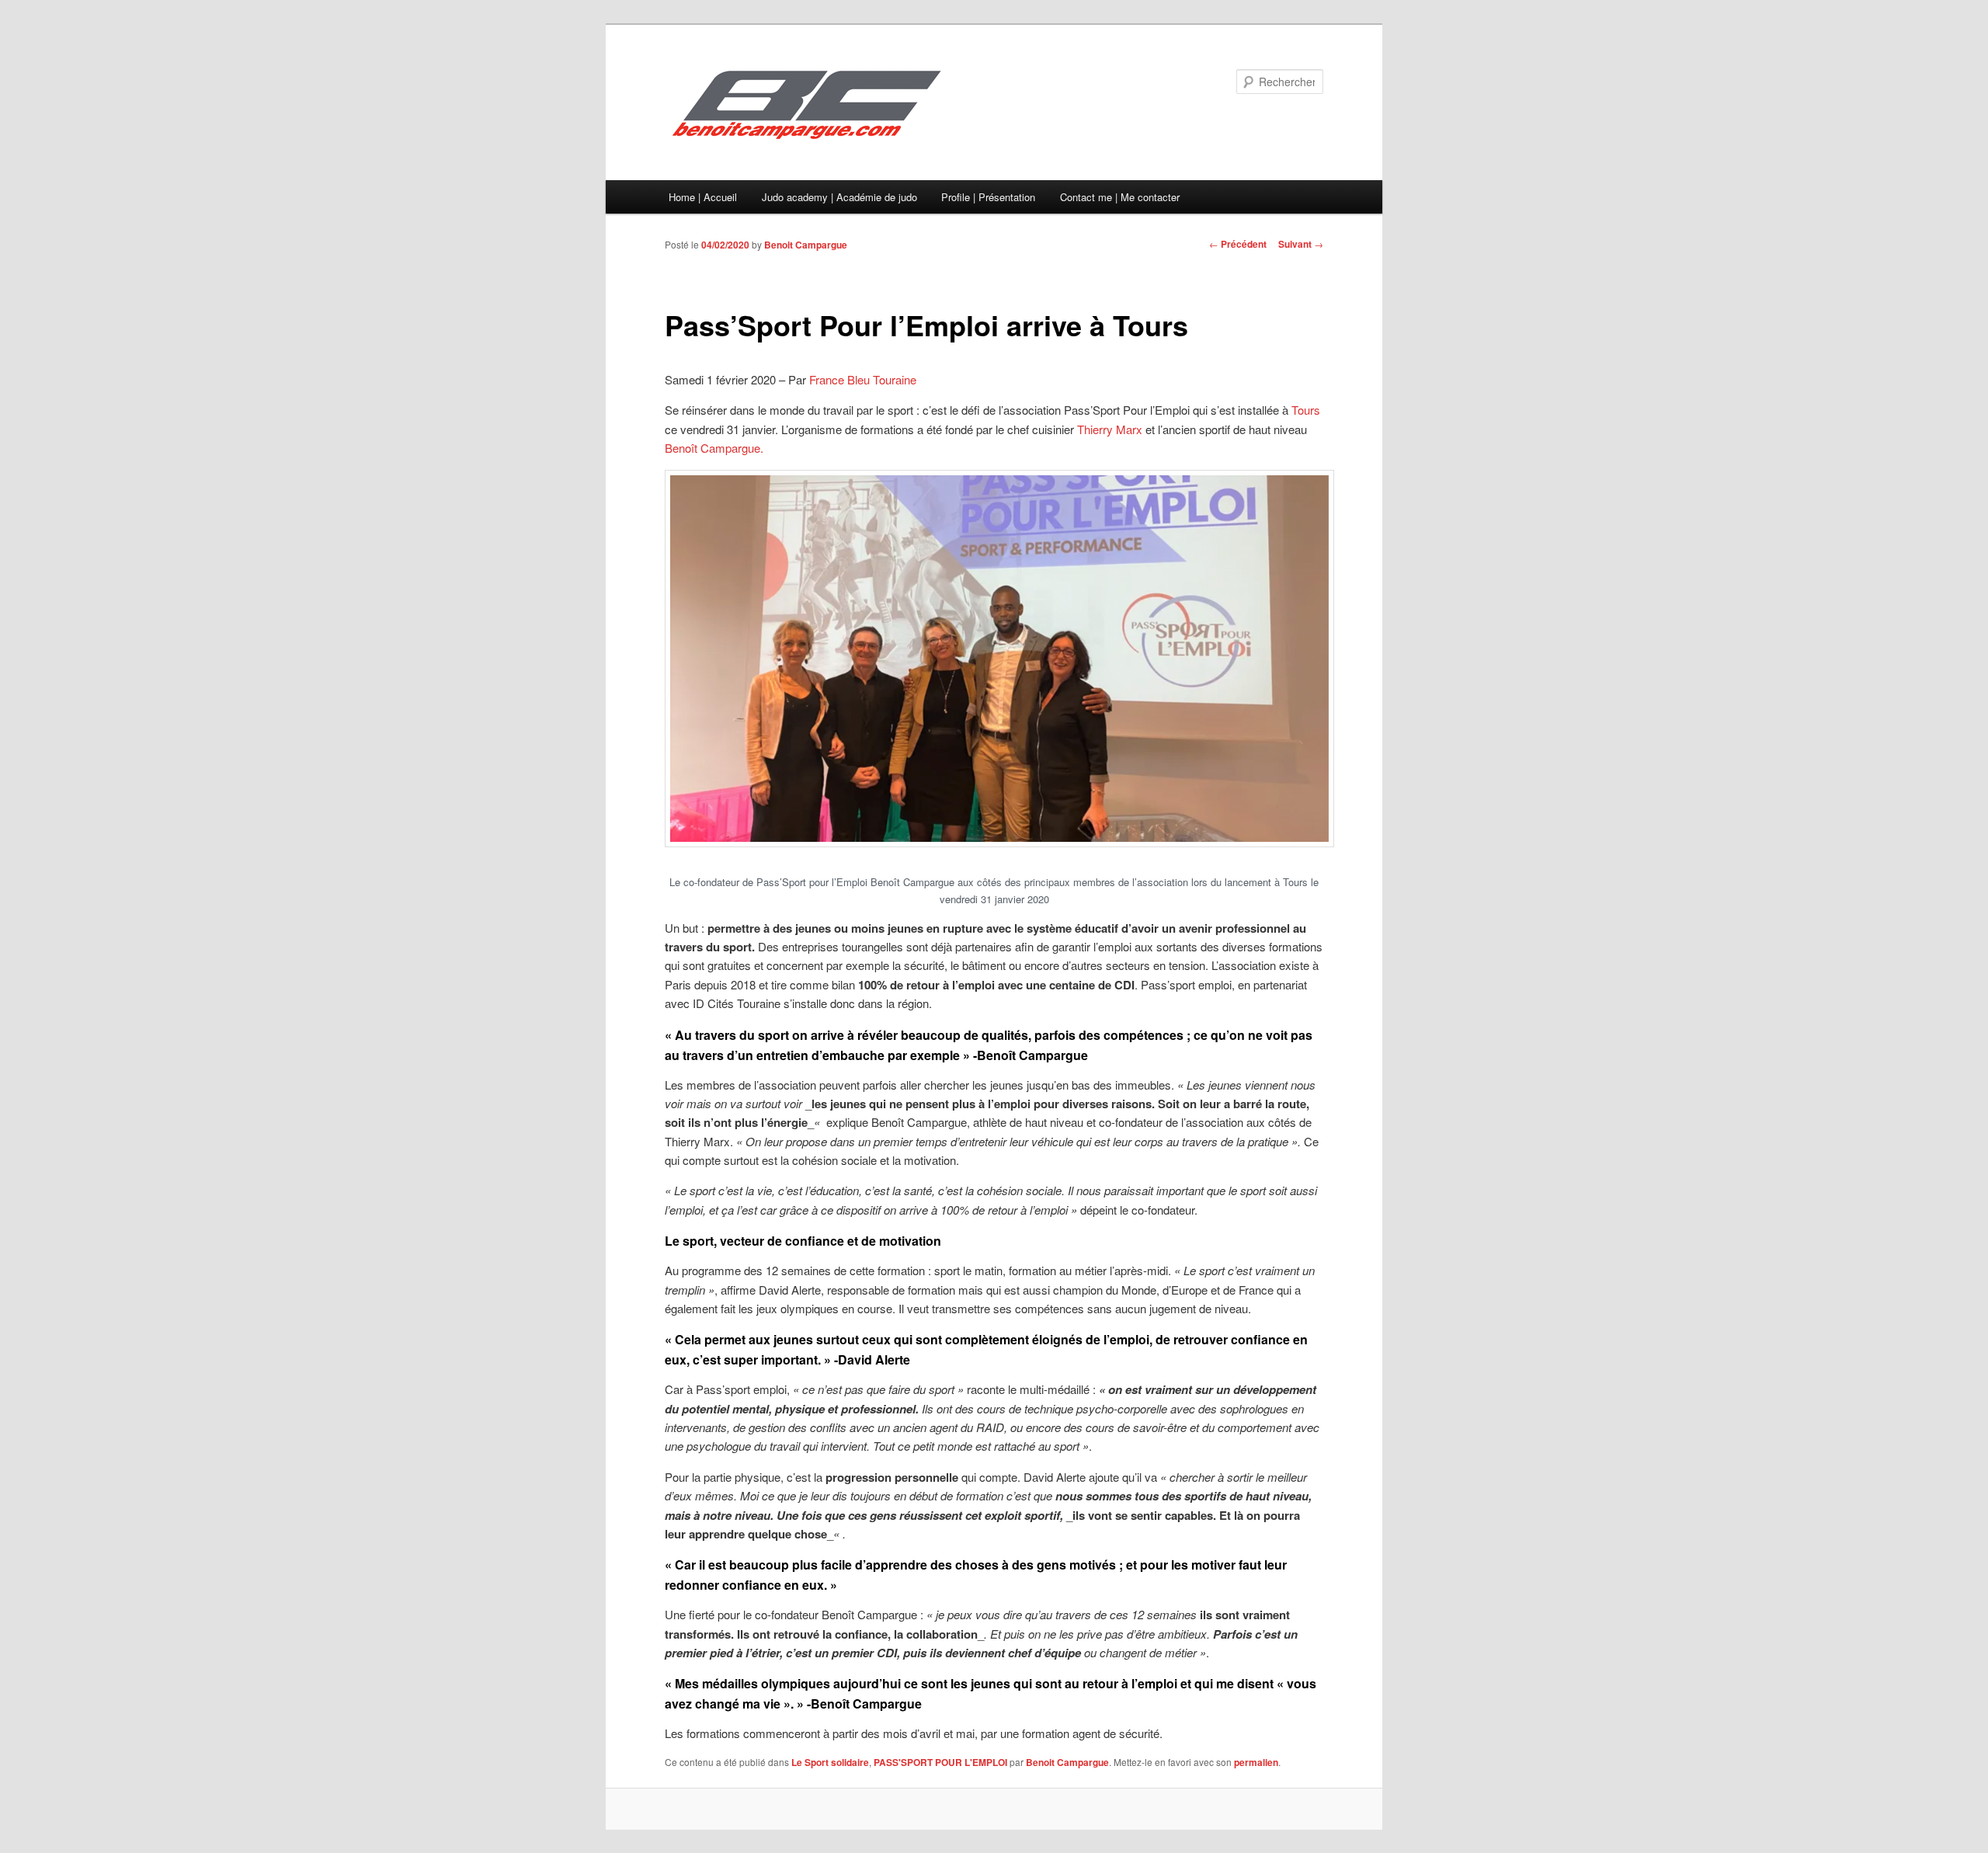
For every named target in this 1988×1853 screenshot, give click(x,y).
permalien (1256, 1762)
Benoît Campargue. (714, 448)
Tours (1306, 410)
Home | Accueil (703, 197)
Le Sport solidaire (830, 1762)
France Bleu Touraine (863, 379)
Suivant (1301, 244)
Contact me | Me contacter (1120, 197)
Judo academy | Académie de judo (839, 197)
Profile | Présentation (988, 197)
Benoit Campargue (806, 245)
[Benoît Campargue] (889, 104)
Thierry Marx (1110, 429)
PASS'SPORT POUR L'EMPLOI (940, 1762)
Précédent (1238, 244)
